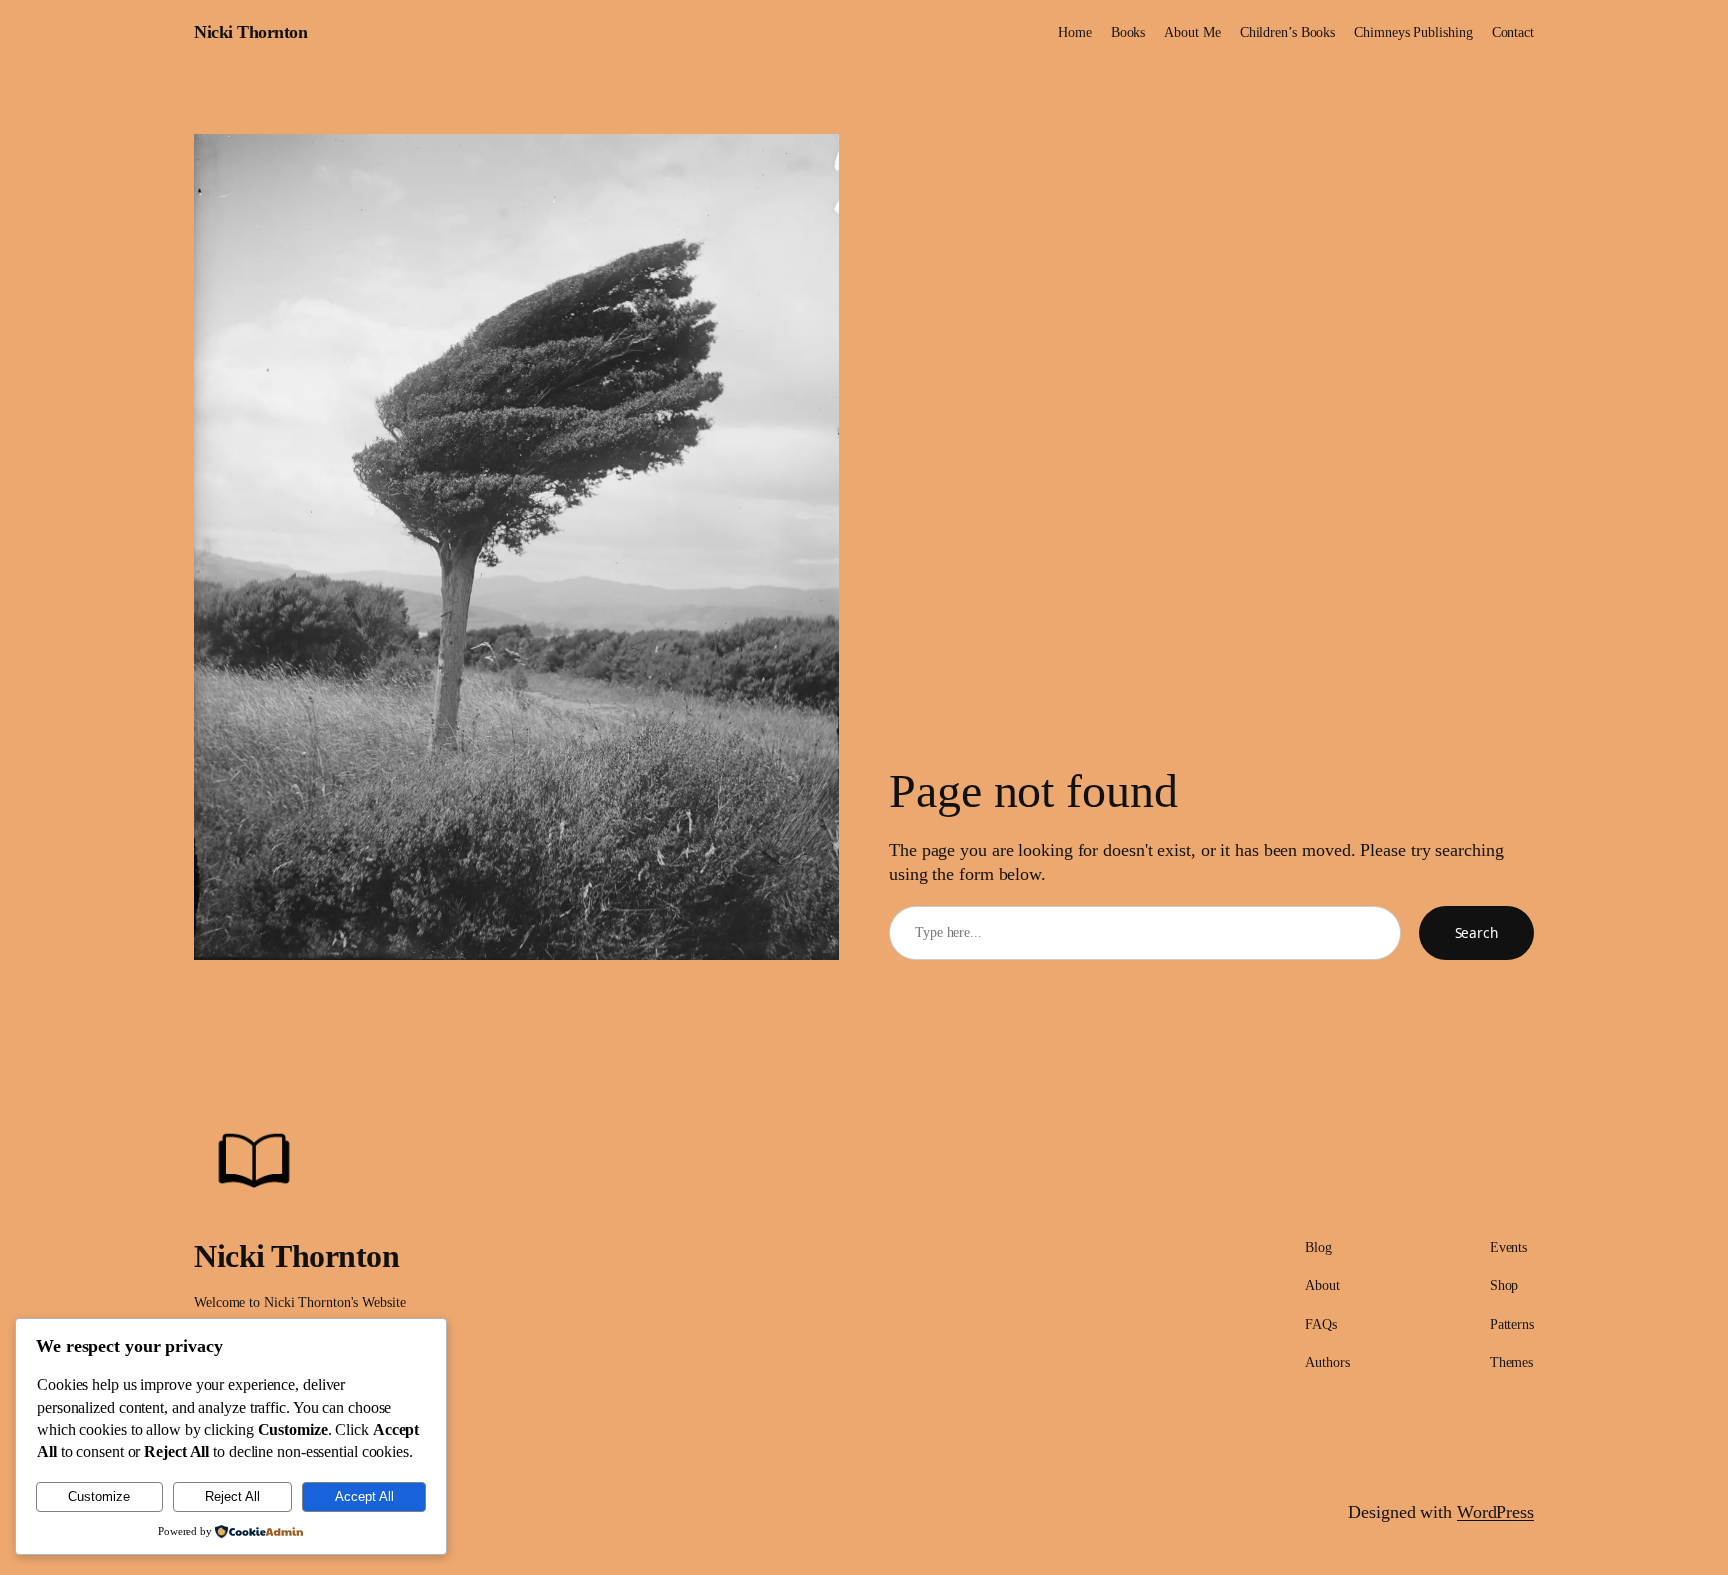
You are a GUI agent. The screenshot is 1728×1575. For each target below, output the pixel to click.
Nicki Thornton (250, 32)
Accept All (364, 1496)
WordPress (1495, 1512)
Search (1476, 932)
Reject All (232, 1496)
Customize (99, 1496)
